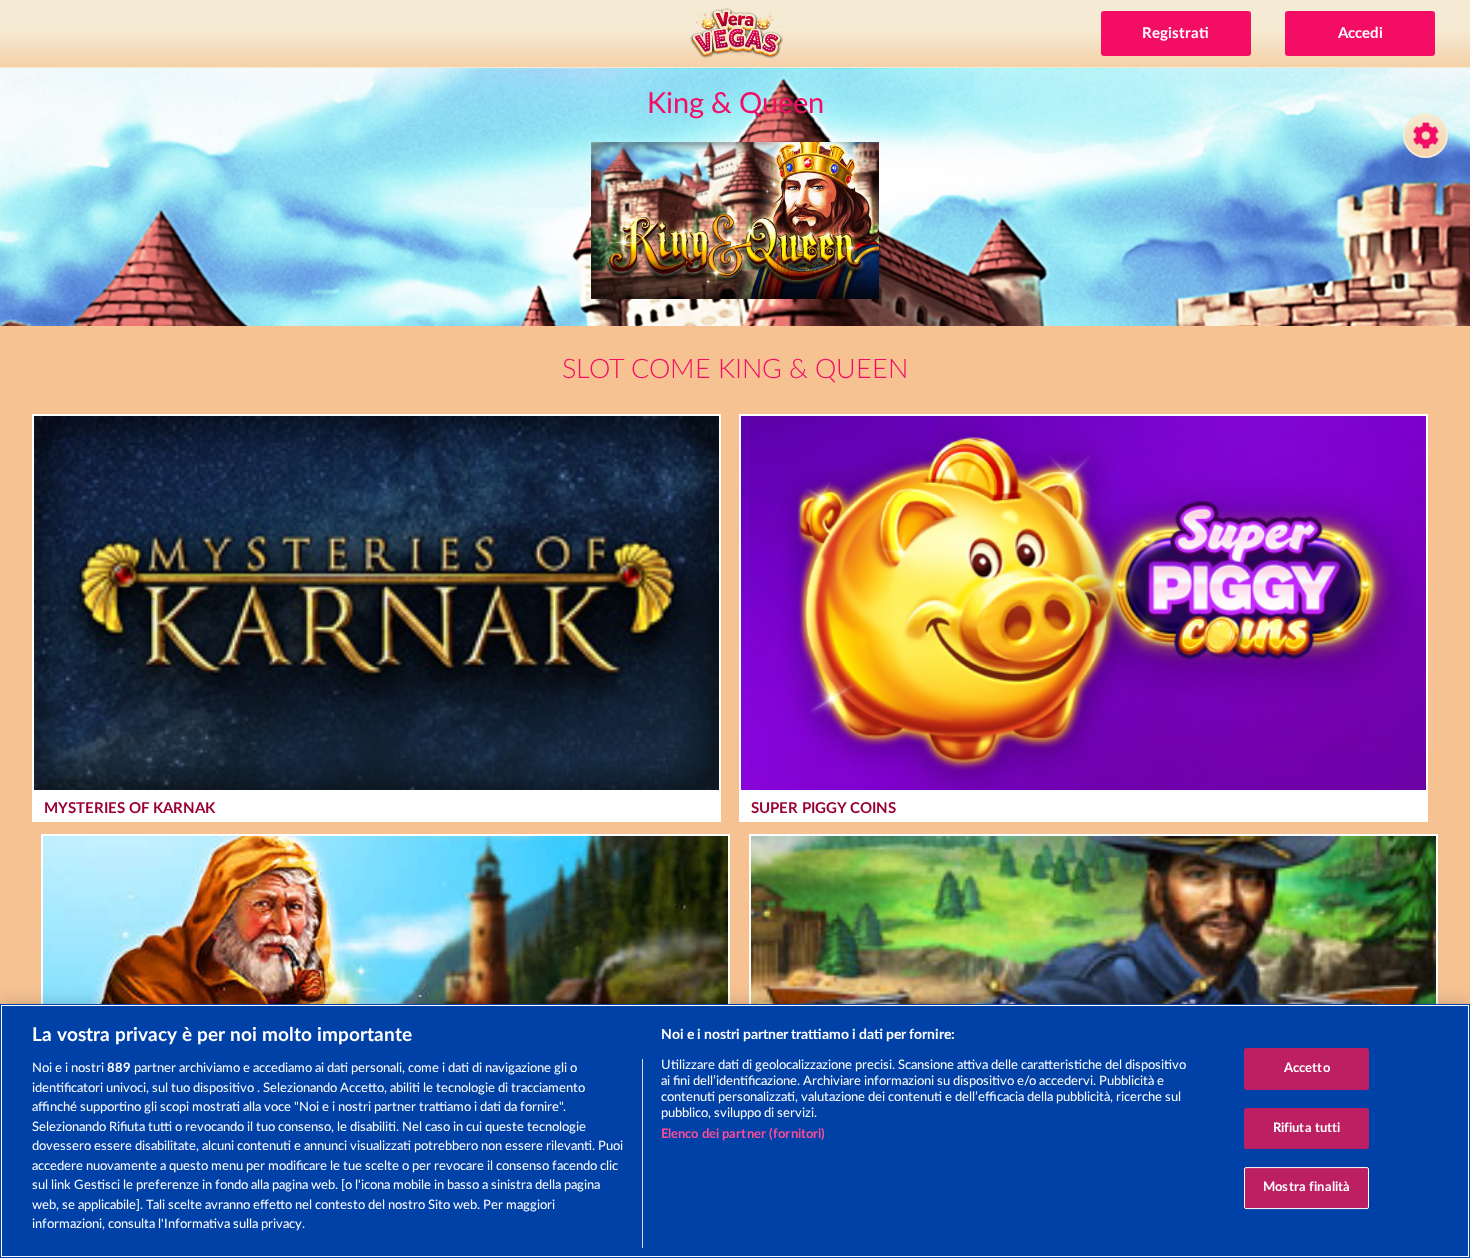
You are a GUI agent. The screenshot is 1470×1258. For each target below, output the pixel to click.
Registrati (1175, 33)
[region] (735, 1131)
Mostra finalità (1306, 1188)
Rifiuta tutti (1307, 1128)
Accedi (1360, 33)
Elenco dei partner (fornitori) (743, 1134)
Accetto (1307, 1068)
